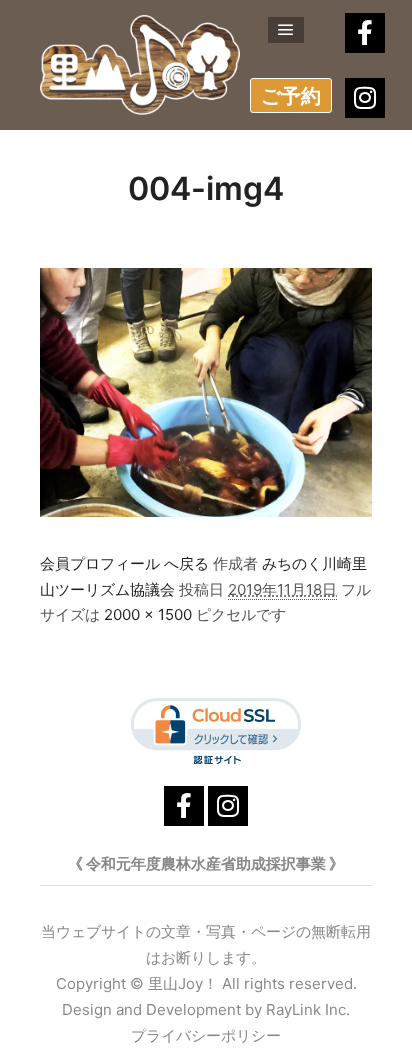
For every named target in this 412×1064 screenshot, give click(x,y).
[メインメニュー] (286, 30)
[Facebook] (365, 33)
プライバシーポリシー (206, 1035)
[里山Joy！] (140, 65)
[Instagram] (365, 98)
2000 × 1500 (148, 614)
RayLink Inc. (308, 1009)
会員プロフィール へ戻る (124, 563)
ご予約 (291, 96)
